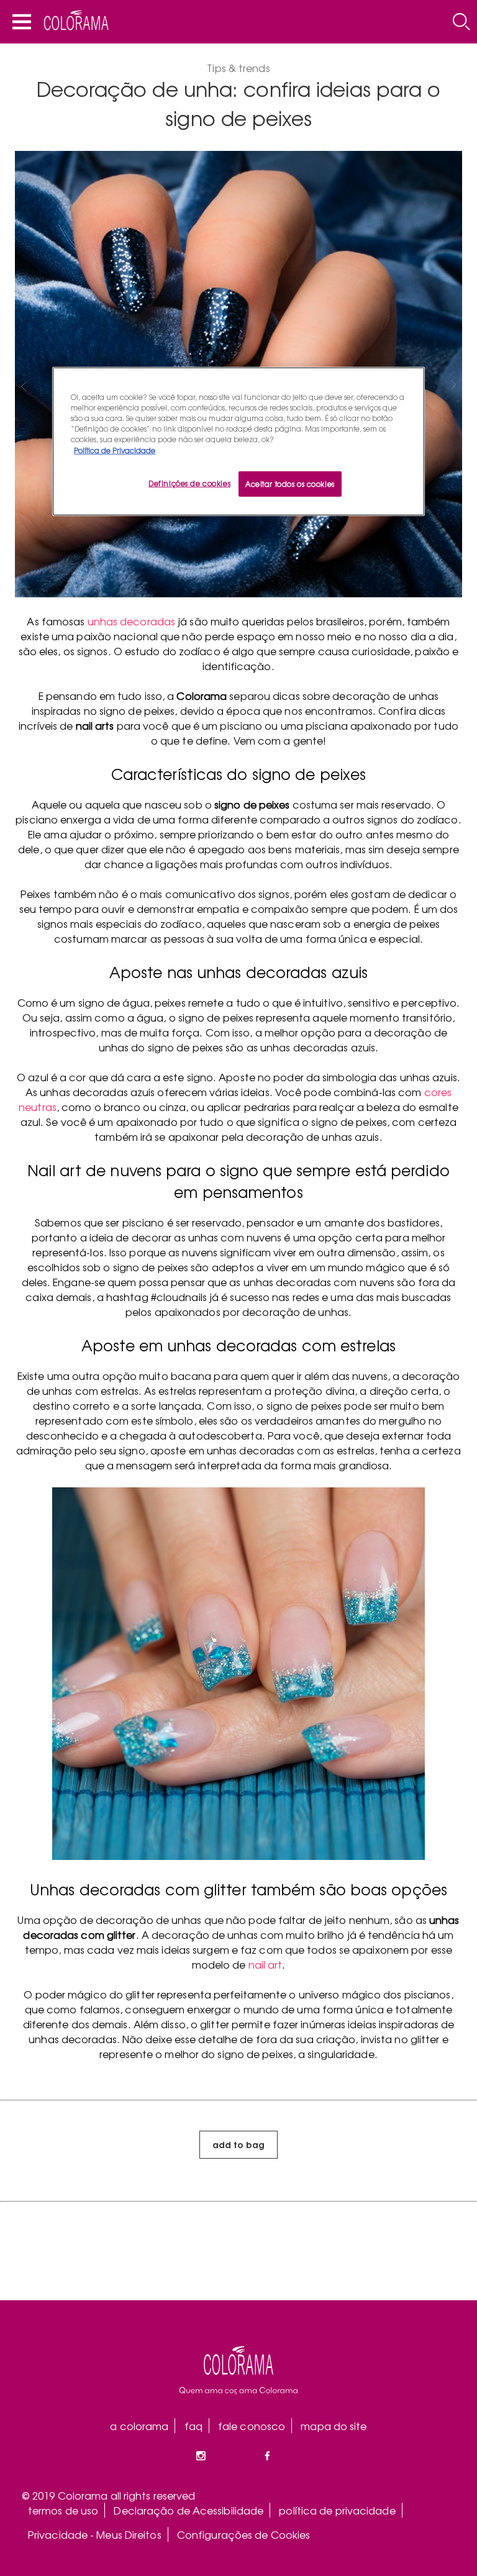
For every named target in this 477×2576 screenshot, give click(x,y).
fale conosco (252, 2426)
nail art (266, 1964)
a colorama (139, 2426)
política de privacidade (337, 2510)
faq (193, 2426)
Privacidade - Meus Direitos (95, 2534)
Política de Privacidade (115, 450)
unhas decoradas (132, 621)
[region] (238, 442)
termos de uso (63, 2510)
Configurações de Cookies (243, 2534)
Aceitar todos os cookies (290, 483)
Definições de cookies (189, 483)
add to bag (238, 2144)
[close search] (461, 22)
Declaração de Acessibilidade (189, 2510)
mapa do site (334, 2426)
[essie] (238, 2370)
